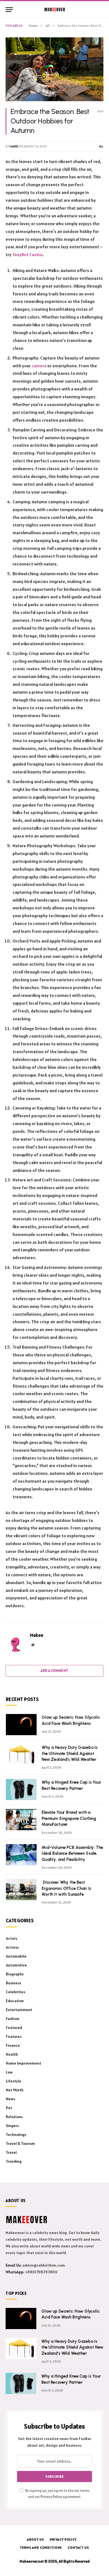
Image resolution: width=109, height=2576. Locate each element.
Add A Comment (54, 1671)
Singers (12, 2126)
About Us (35, 2539)
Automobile (16, 1956)
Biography (15, 1974)
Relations (14, 2117)
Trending (14, 2161)
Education (15, 2001)
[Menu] (9, 10)
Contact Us (78, 2547)
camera (39, 366)
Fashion (13, 2019)
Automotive (16, 1965)
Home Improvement (23, 2063)
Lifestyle (14, 2081)
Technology (16, 2135)
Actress (12, 1947)
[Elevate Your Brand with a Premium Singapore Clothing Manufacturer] (21, 1820)
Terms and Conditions (41, 2547)
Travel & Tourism (20, 2143)
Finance (13, 2045)
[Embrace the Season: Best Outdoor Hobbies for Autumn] (54, 69)
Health (12, 2054)
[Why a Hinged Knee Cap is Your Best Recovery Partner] (21, 1790)
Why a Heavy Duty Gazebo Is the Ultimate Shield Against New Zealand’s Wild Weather (70, 1753)
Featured (14, 2028)
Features (14, 2036)
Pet (9, 2108)
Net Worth (15, 2090)
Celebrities (16, 1992)
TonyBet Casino (27, 254)
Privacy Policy (51, 2497)
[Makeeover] (55, 9)
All (101, 146)
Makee (14, 146)
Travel (11, 2152)
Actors (11, 1938)
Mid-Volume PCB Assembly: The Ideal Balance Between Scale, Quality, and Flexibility (72, 1853)
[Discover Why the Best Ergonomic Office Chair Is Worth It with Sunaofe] (21, 1890)
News (10, 2099)
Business (13, 1983)
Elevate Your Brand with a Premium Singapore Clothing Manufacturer (69, 1818)
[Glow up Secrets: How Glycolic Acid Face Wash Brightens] (21, 1725)
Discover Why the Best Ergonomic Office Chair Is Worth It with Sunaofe (66, 1888)
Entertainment (19, 2010)
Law (9, 2072)
